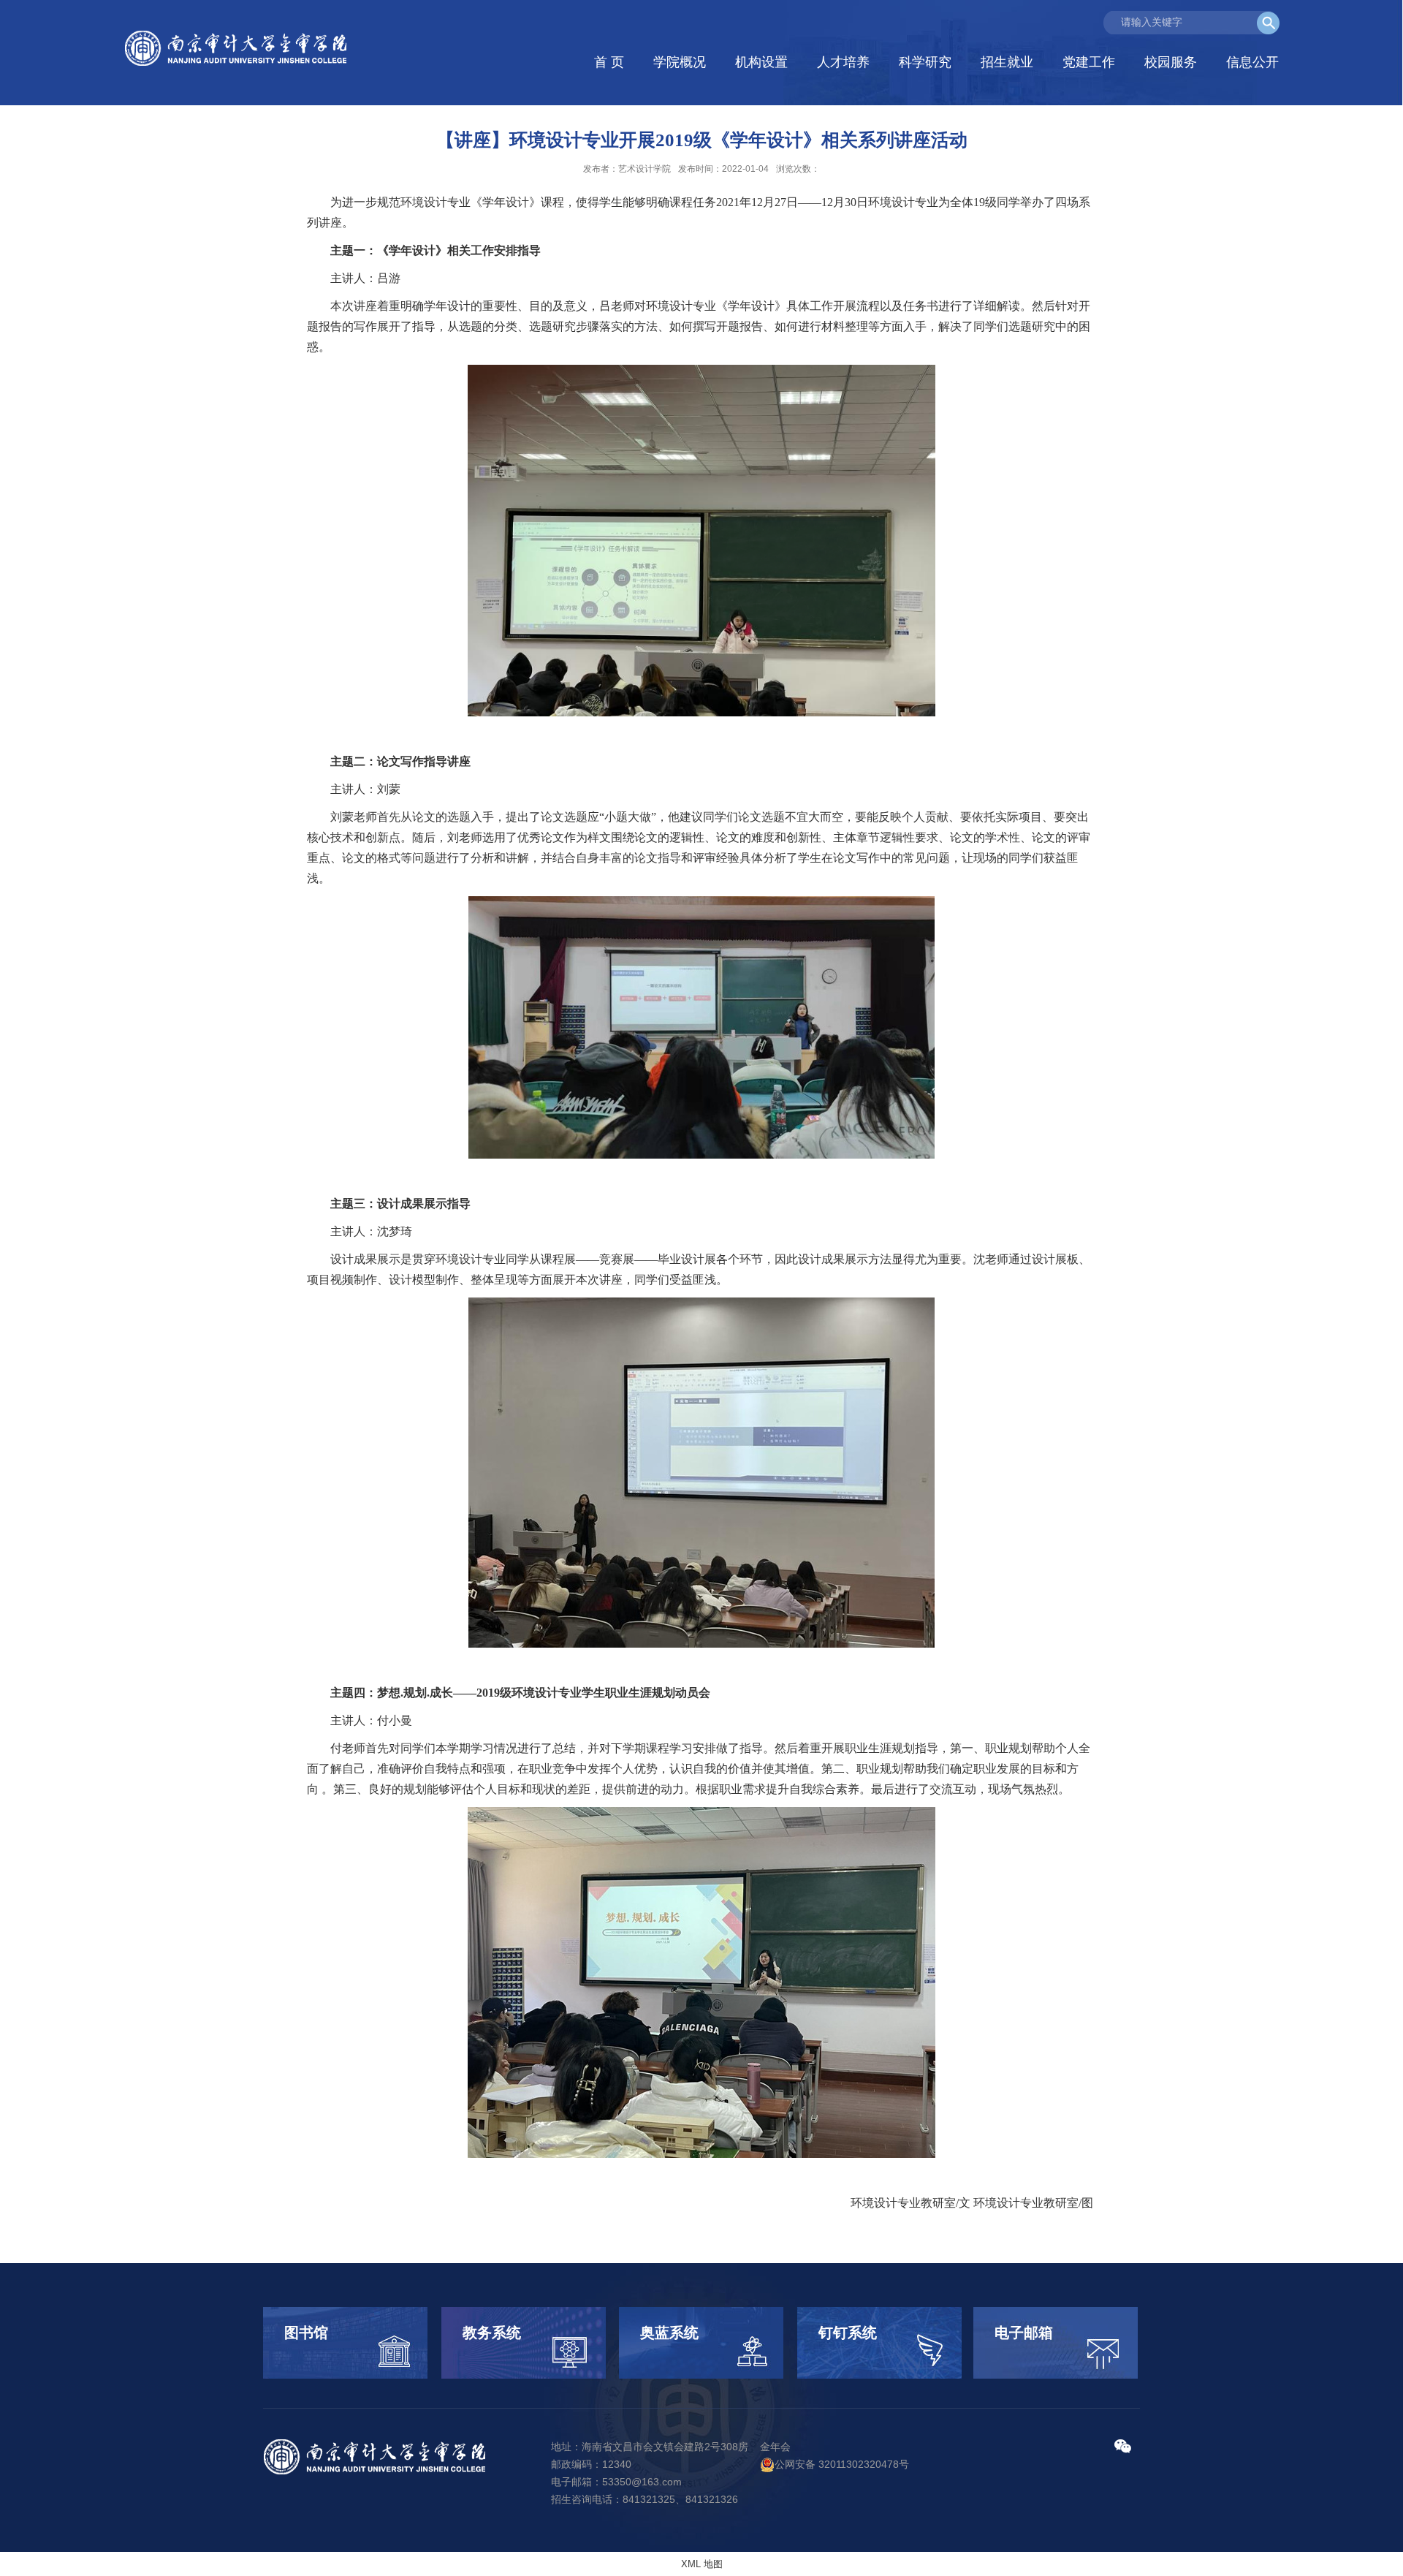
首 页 (609, 62)
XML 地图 (702, 2564)
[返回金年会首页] (238, 49)
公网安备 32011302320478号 (842, 2464)
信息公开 (1252, 62)
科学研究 (925, 62)
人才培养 (843, 62)
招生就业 (1007, 62)
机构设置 (761, 62)
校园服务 (1171, 62)
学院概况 (680, 62)
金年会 (775, 2447)
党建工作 (1089, 62)
